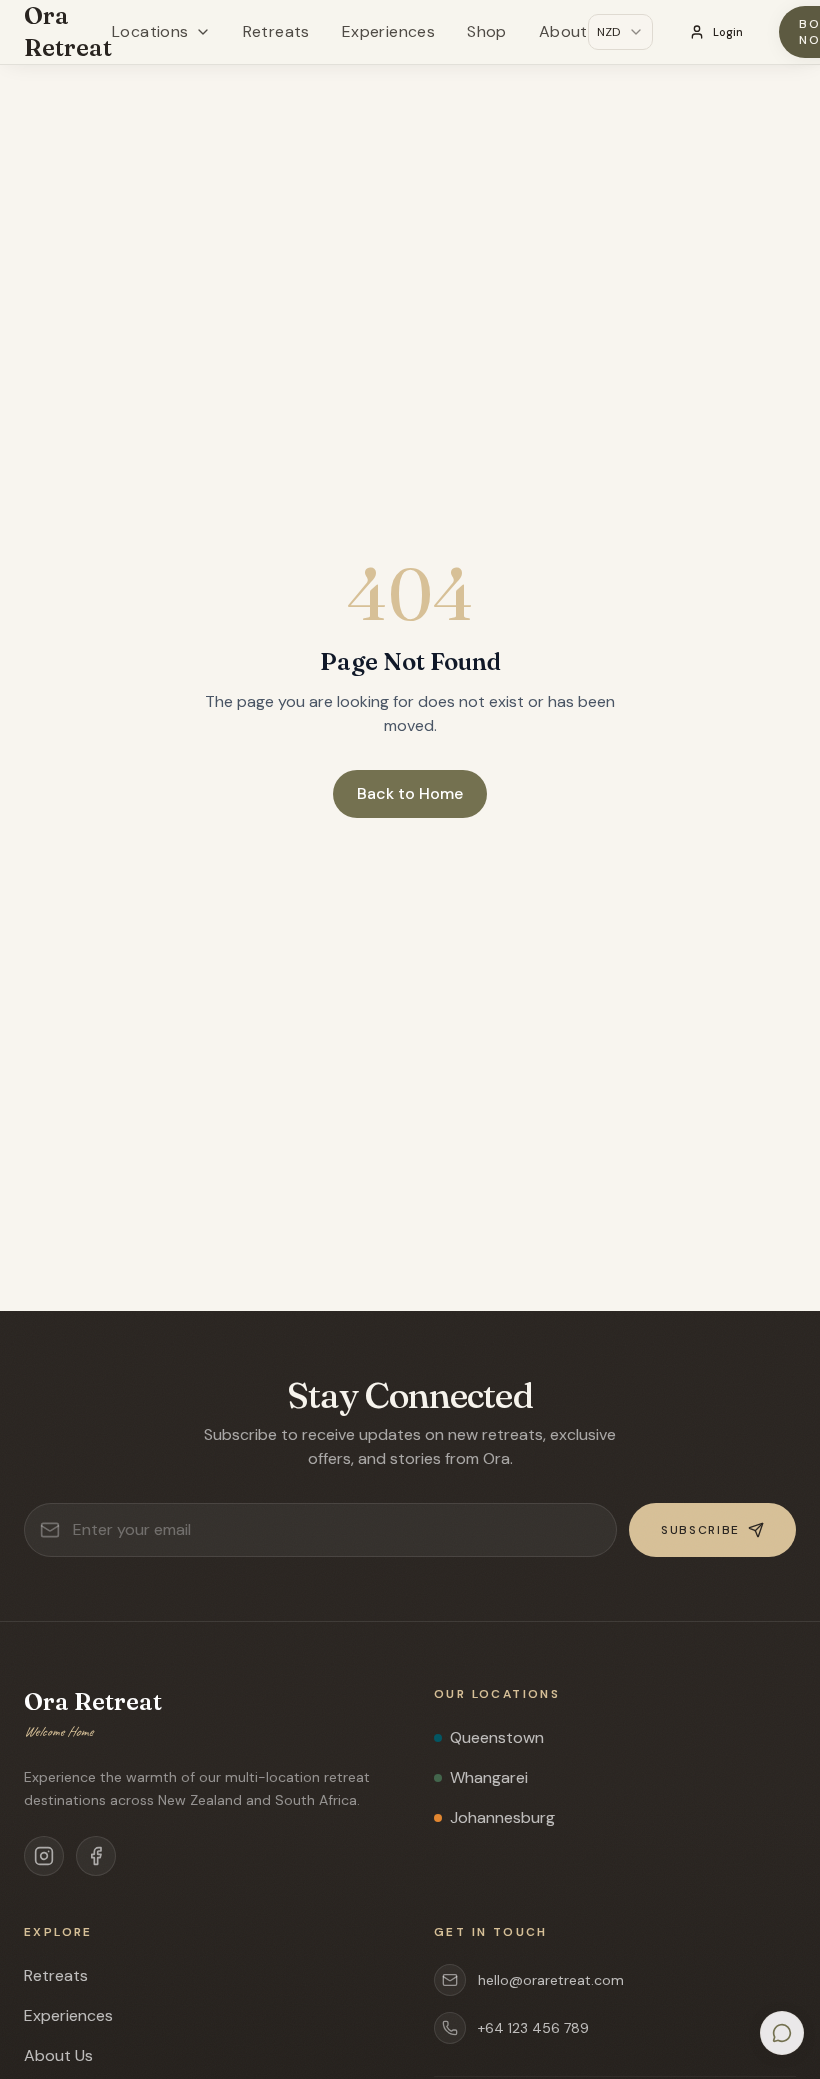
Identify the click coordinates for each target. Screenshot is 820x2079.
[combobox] (620, 32)
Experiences (388, 31)
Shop (487, 31)
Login (728, 32)
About (563, 31)
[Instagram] (44, 1856)
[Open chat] (782, 2033)
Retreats (276, 31)
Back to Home (410, 793)
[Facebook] (96, 1856)
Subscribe (700, 1530)
